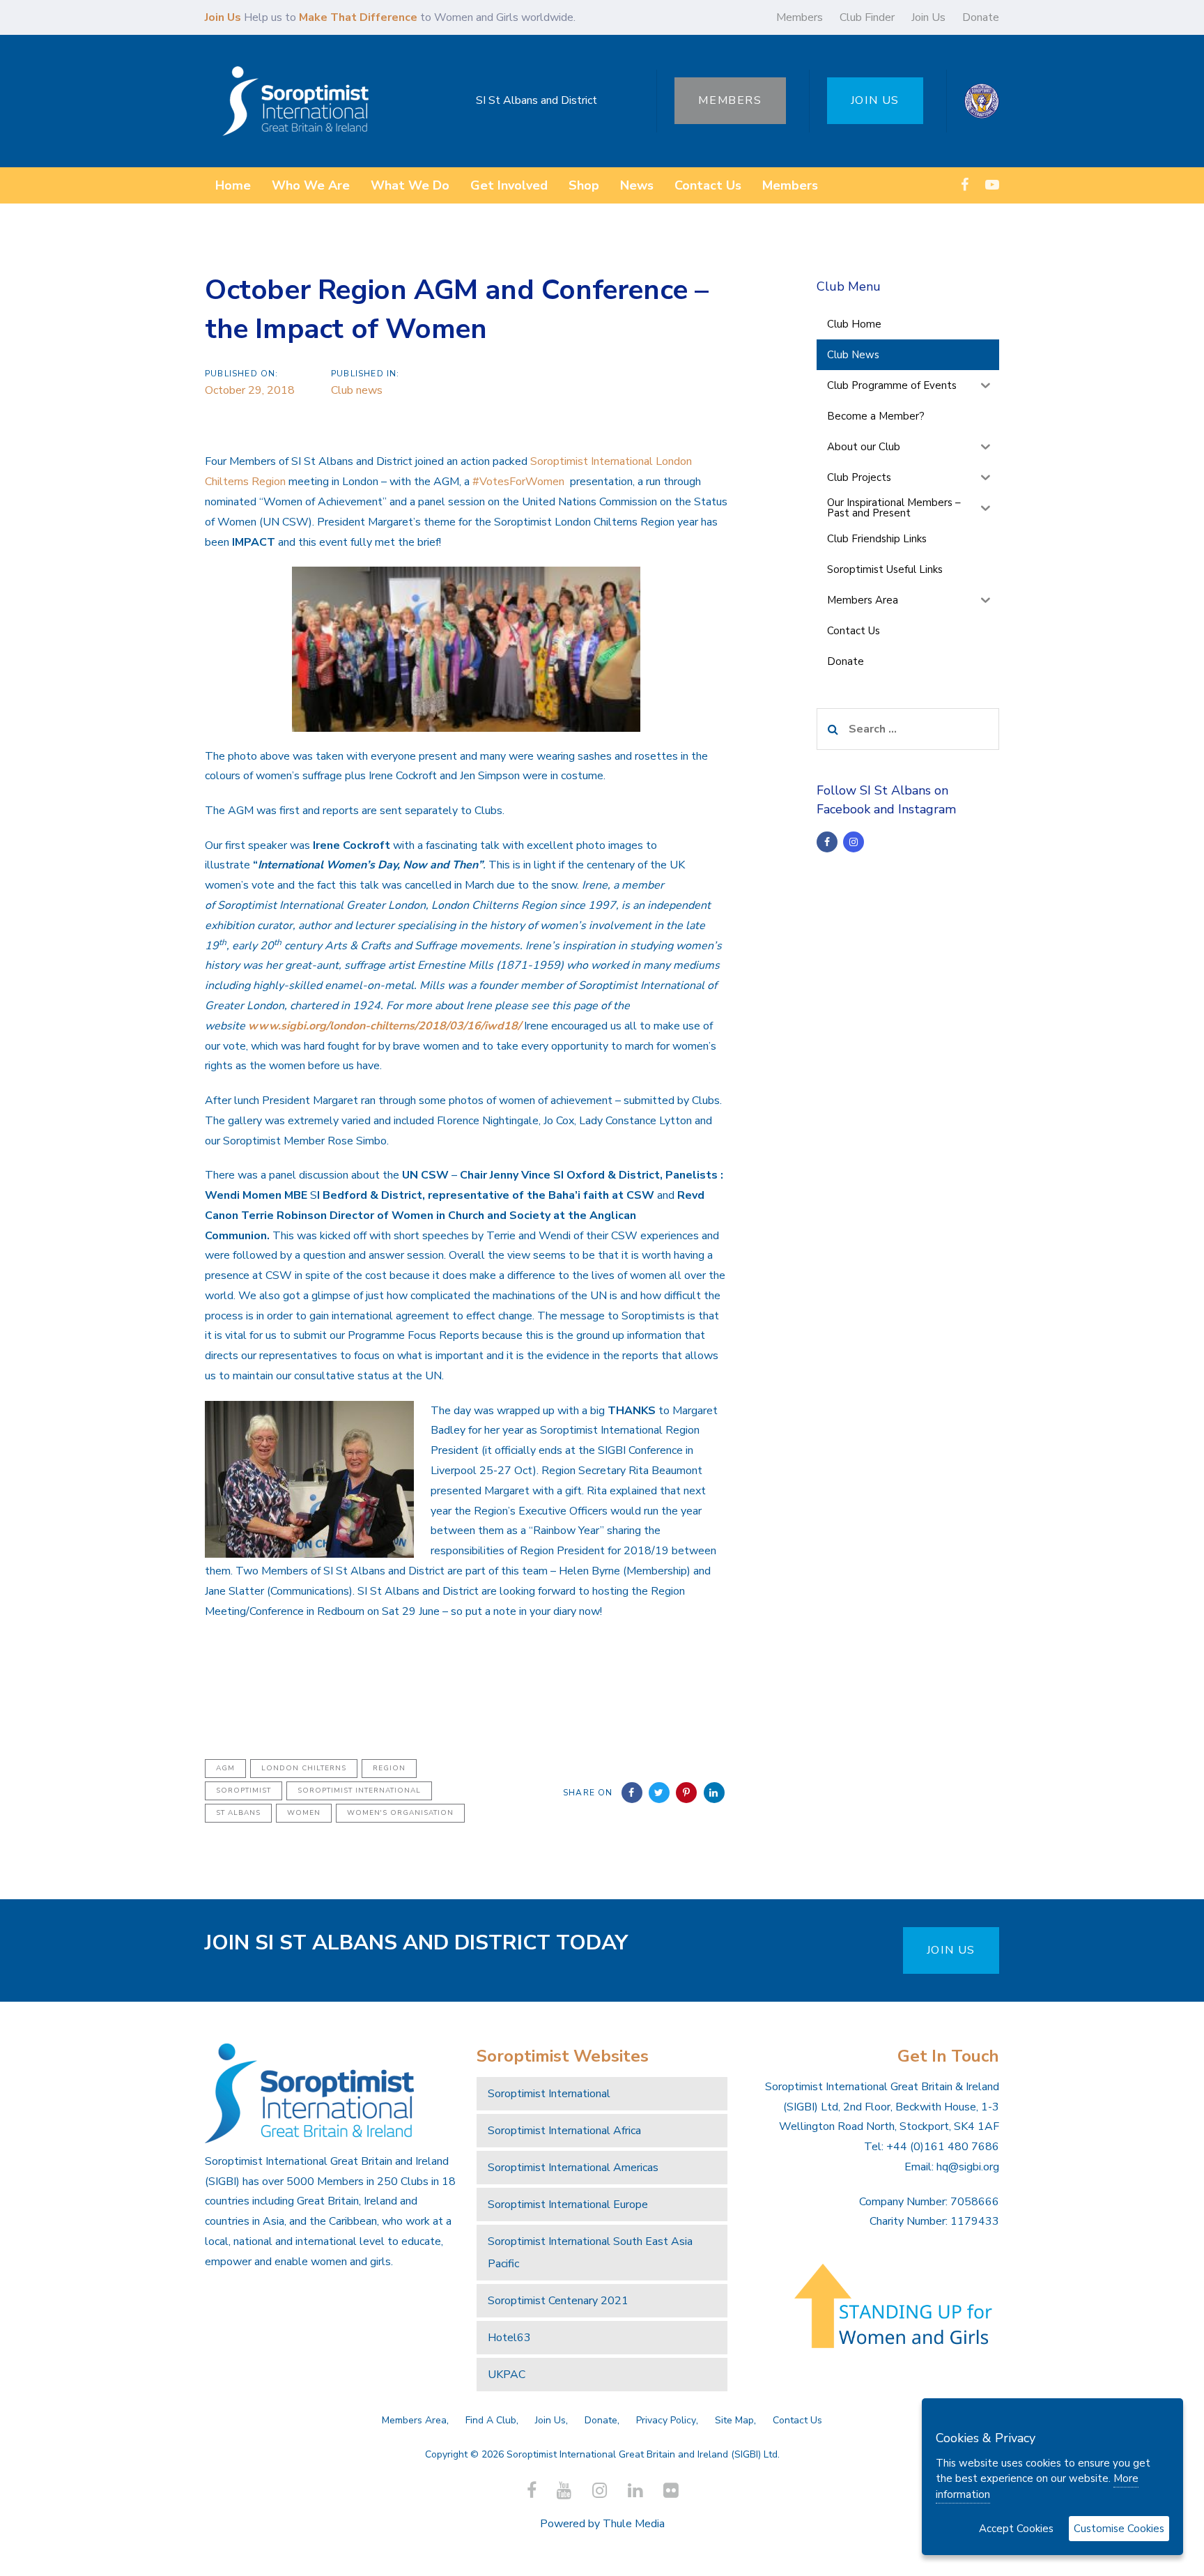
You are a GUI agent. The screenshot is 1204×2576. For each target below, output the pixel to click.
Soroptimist (244, 1791)
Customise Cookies (1119, 2529)
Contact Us (797, 2420)
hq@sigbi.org (968, 2167)
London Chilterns (304, 1768)
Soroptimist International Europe (568, 2205)
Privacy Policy (666, 2420)
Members (800, 17)
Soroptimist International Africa (564, 2131)
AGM (225, 1768)
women (304, 1813)
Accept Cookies (1016, 2529)
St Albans (238, 1813)
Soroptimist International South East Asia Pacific (590, 2253)
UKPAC (507, 2375)
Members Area (414, 2420)
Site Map (734, 2420)
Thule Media (634, 2524)
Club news (357, 390)
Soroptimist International (359, 1791)
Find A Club (491, 2420)
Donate (981, 17)
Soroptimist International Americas (573, 2168)
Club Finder (867, 17)
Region (389, 1768)
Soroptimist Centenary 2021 (558, 2301)
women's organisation (400, 1813)
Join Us (928, 17)
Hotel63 (509, 2338)
